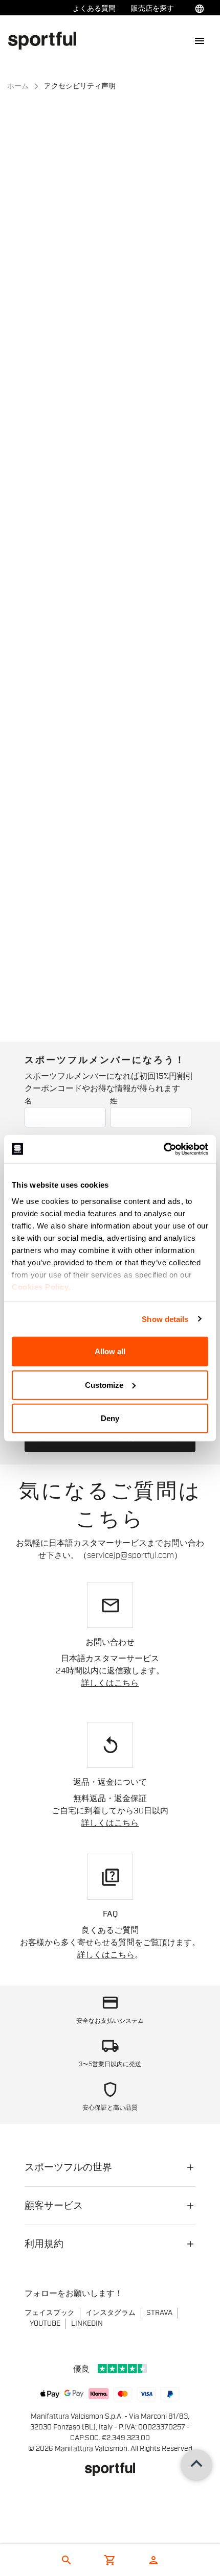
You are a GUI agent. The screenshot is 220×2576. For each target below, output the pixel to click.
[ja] (46, 40)
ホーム (18, 86)
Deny (110, 1418)
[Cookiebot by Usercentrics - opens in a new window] (163, 1149)
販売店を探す (152, 9)
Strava (159, 2313)
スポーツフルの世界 (68, 2167)
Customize (104, 1385)
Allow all (110, 1351)
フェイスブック (50, 2313)
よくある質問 (94, 9)
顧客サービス (54, 2206)
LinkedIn (87, 2324)
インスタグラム (111, 2313)
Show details (165, 1319)
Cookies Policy (40, 1286)
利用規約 (44, 2244)
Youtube (45, 2324)
